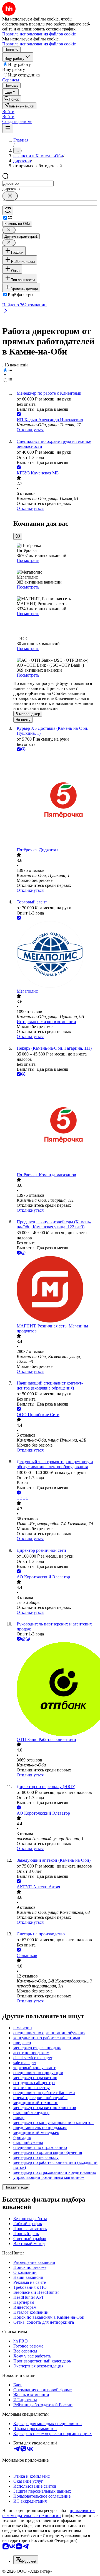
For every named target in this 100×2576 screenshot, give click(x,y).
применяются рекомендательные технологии (49, 2513)
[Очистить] (10, 196)
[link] (12, 99)
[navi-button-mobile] (8, 129)
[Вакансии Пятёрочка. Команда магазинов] (56, 1125)
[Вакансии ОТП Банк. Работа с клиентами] (56, 1690)
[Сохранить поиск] (8, 211)
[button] (8, 111)
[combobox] (28, 183)
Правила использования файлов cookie (39, 44)
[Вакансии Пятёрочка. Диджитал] (56, 800)
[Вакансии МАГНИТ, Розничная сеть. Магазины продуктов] (56, 1290)
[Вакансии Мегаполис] (56, 955)
